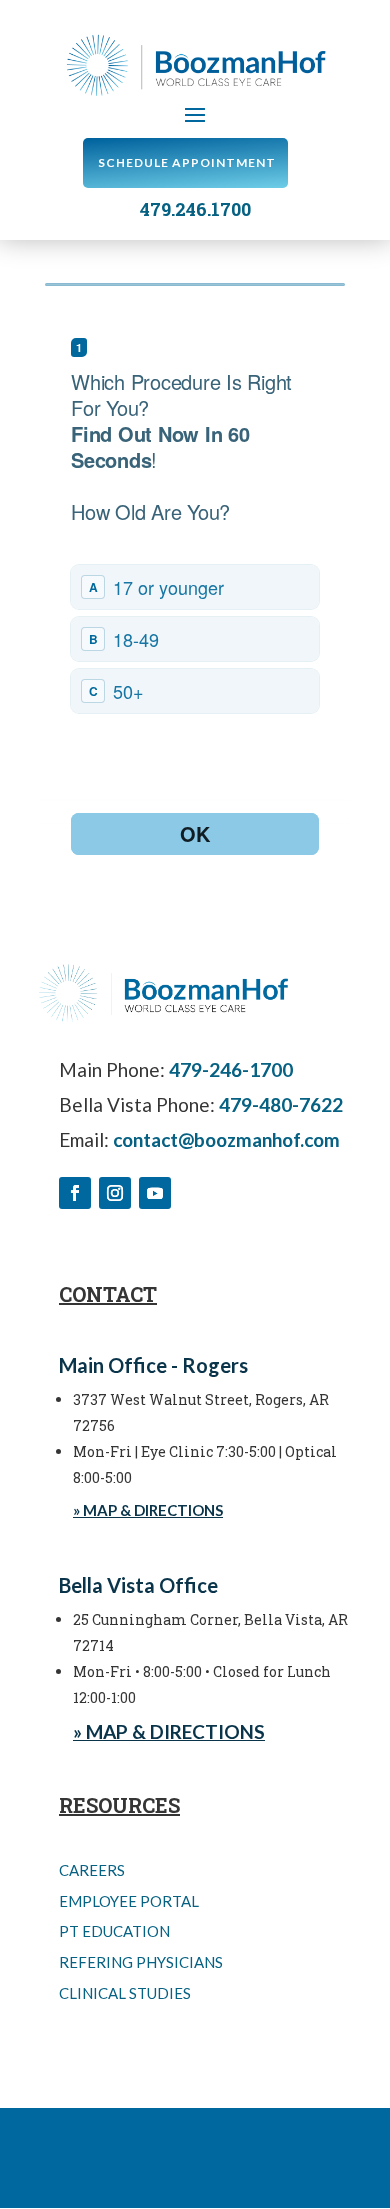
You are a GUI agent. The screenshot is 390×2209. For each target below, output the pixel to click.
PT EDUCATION (114, 1931)
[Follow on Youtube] (155, 1193)
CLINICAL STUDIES (125, 1993)
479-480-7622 (281, 1104)
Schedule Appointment (187, 162)
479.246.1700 (195, 209)
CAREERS (92, 1870)
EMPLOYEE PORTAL (129, 1901)
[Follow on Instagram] (115, 1193)
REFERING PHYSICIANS (141, 1962)
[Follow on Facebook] (75, 1193)
